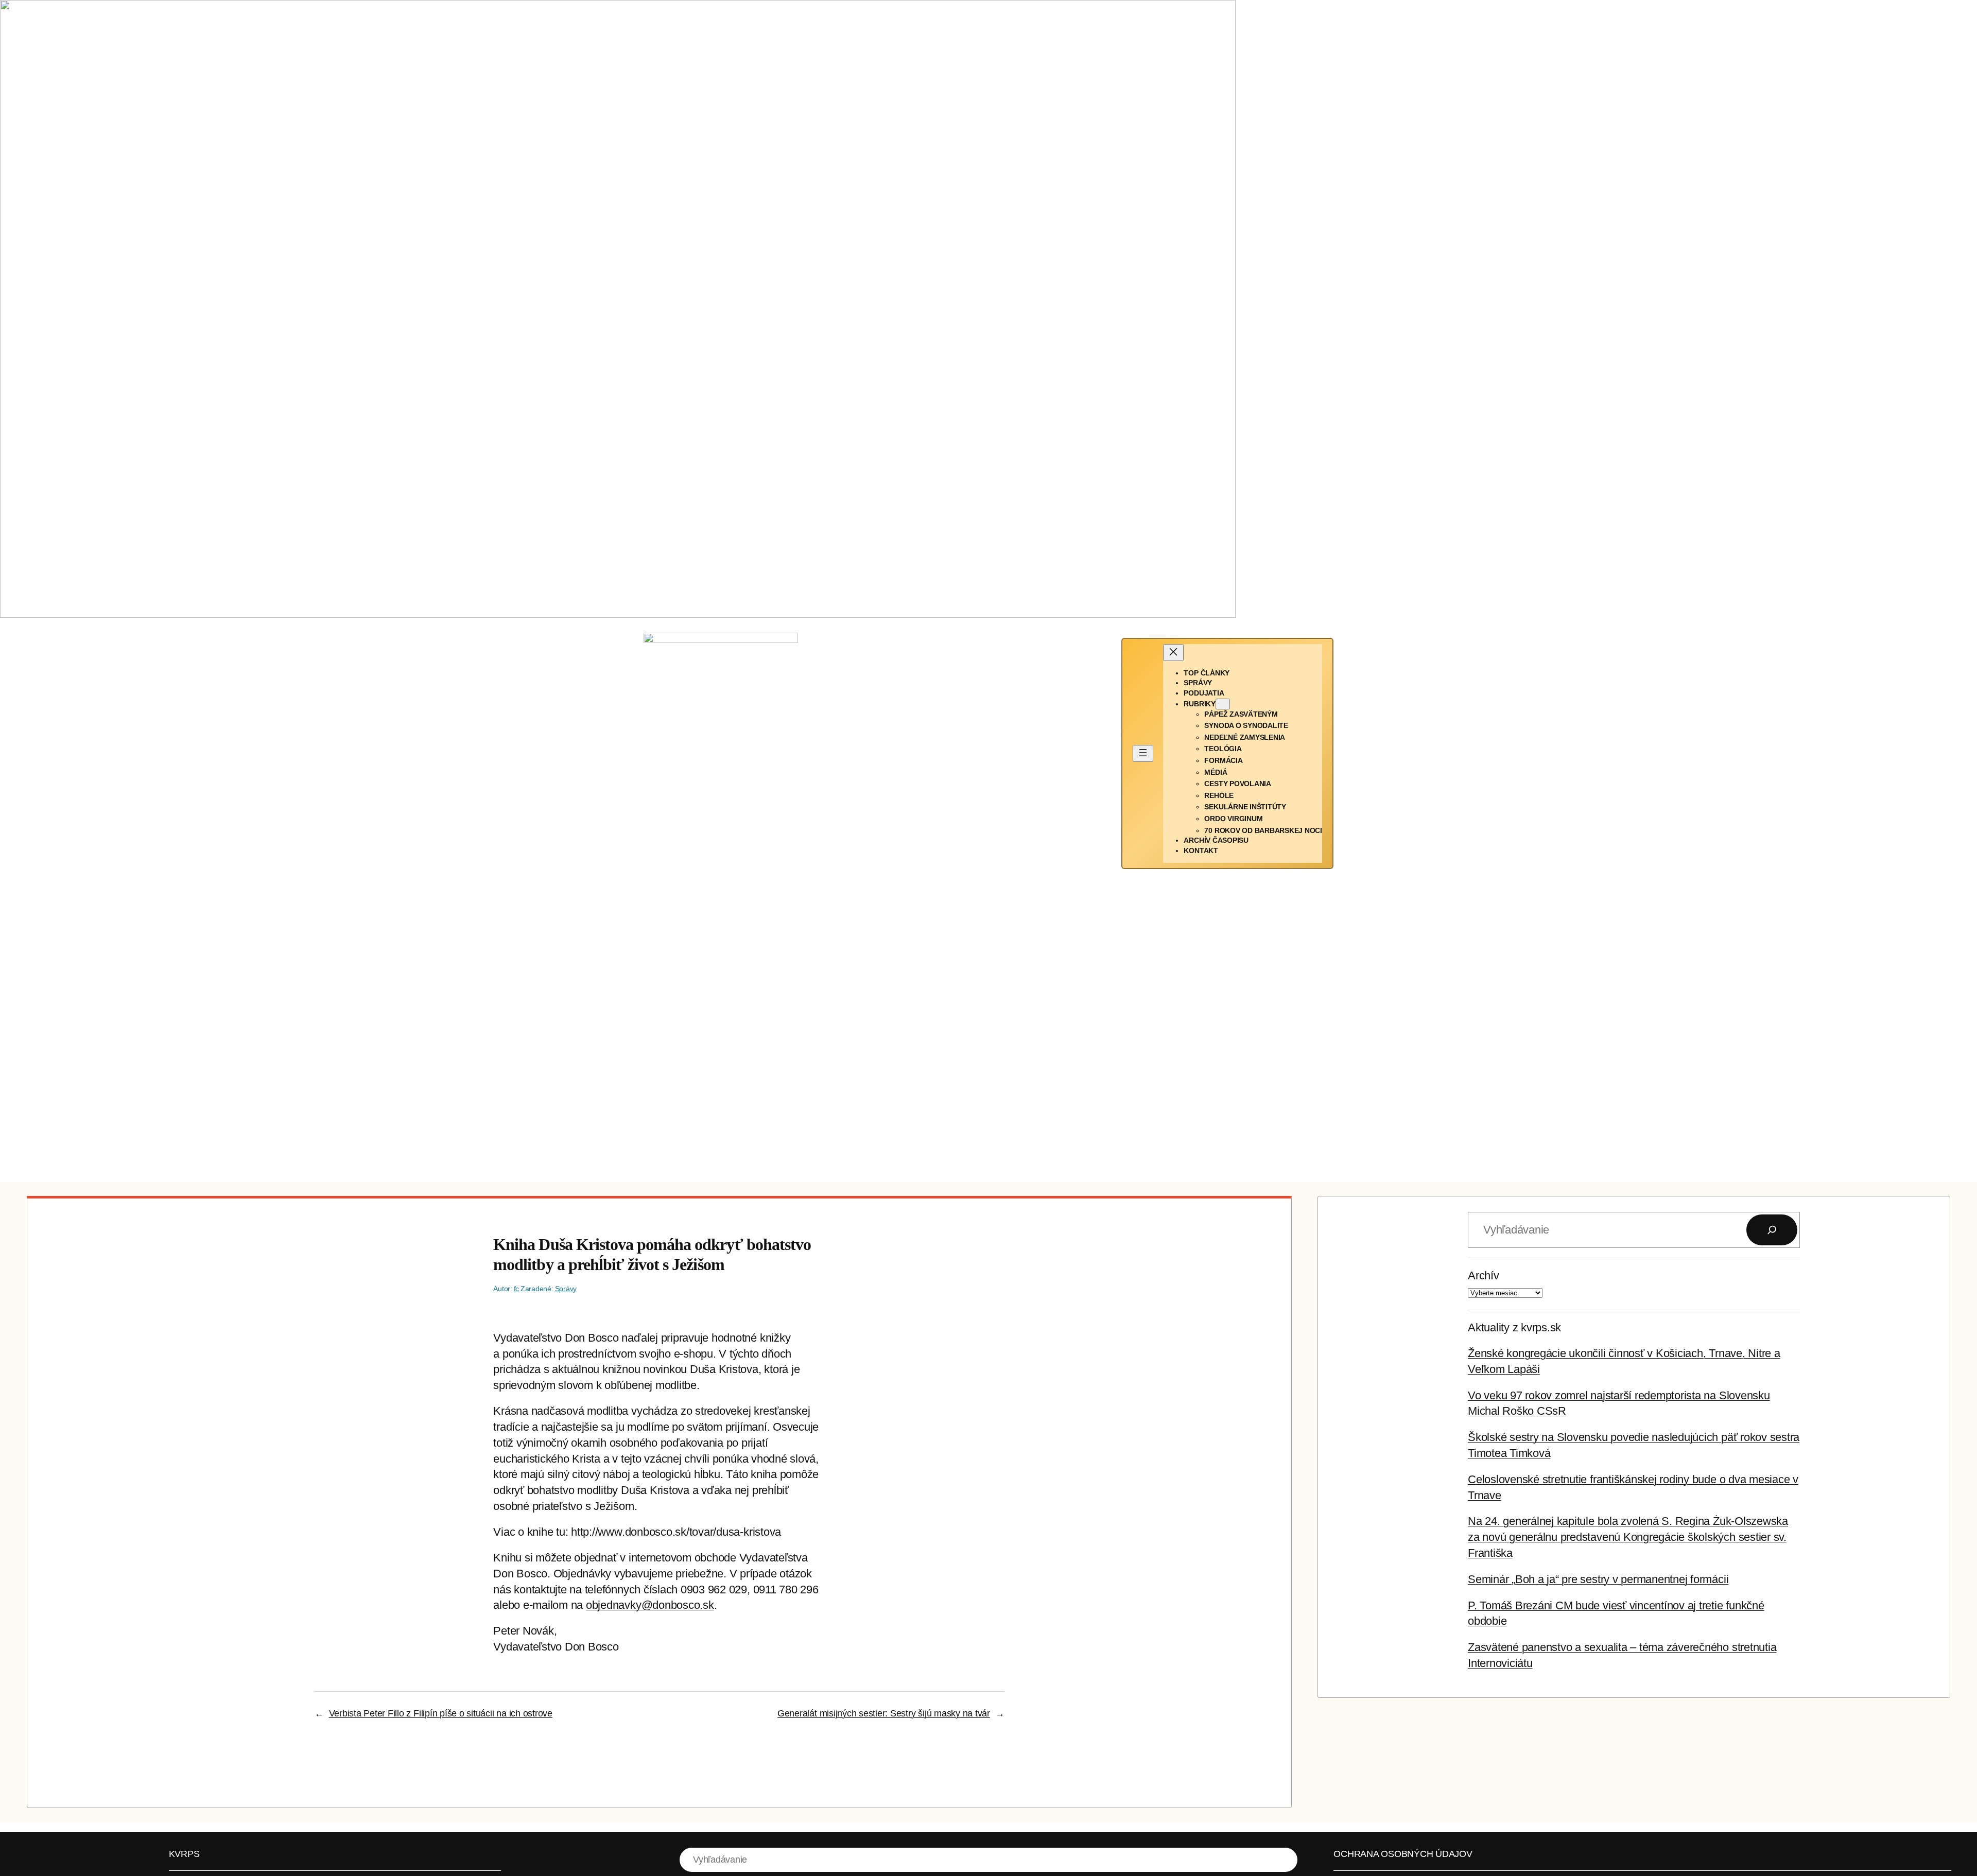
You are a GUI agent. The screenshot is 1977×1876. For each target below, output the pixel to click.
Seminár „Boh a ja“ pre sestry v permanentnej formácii (1598, 1579)
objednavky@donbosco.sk (650, 1605)
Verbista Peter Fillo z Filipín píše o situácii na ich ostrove (441, 1713)
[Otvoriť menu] (1143, 753)
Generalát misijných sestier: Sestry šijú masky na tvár (884, 1713)
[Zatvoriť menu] (1173, 653)
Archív (1484, 1275)
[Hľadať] (1772, 1230)
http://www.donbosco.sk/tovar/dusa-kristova (676, 1532)
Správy (566, 1289)
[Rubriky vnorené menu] (1223, 704)
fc (517, 1289)
